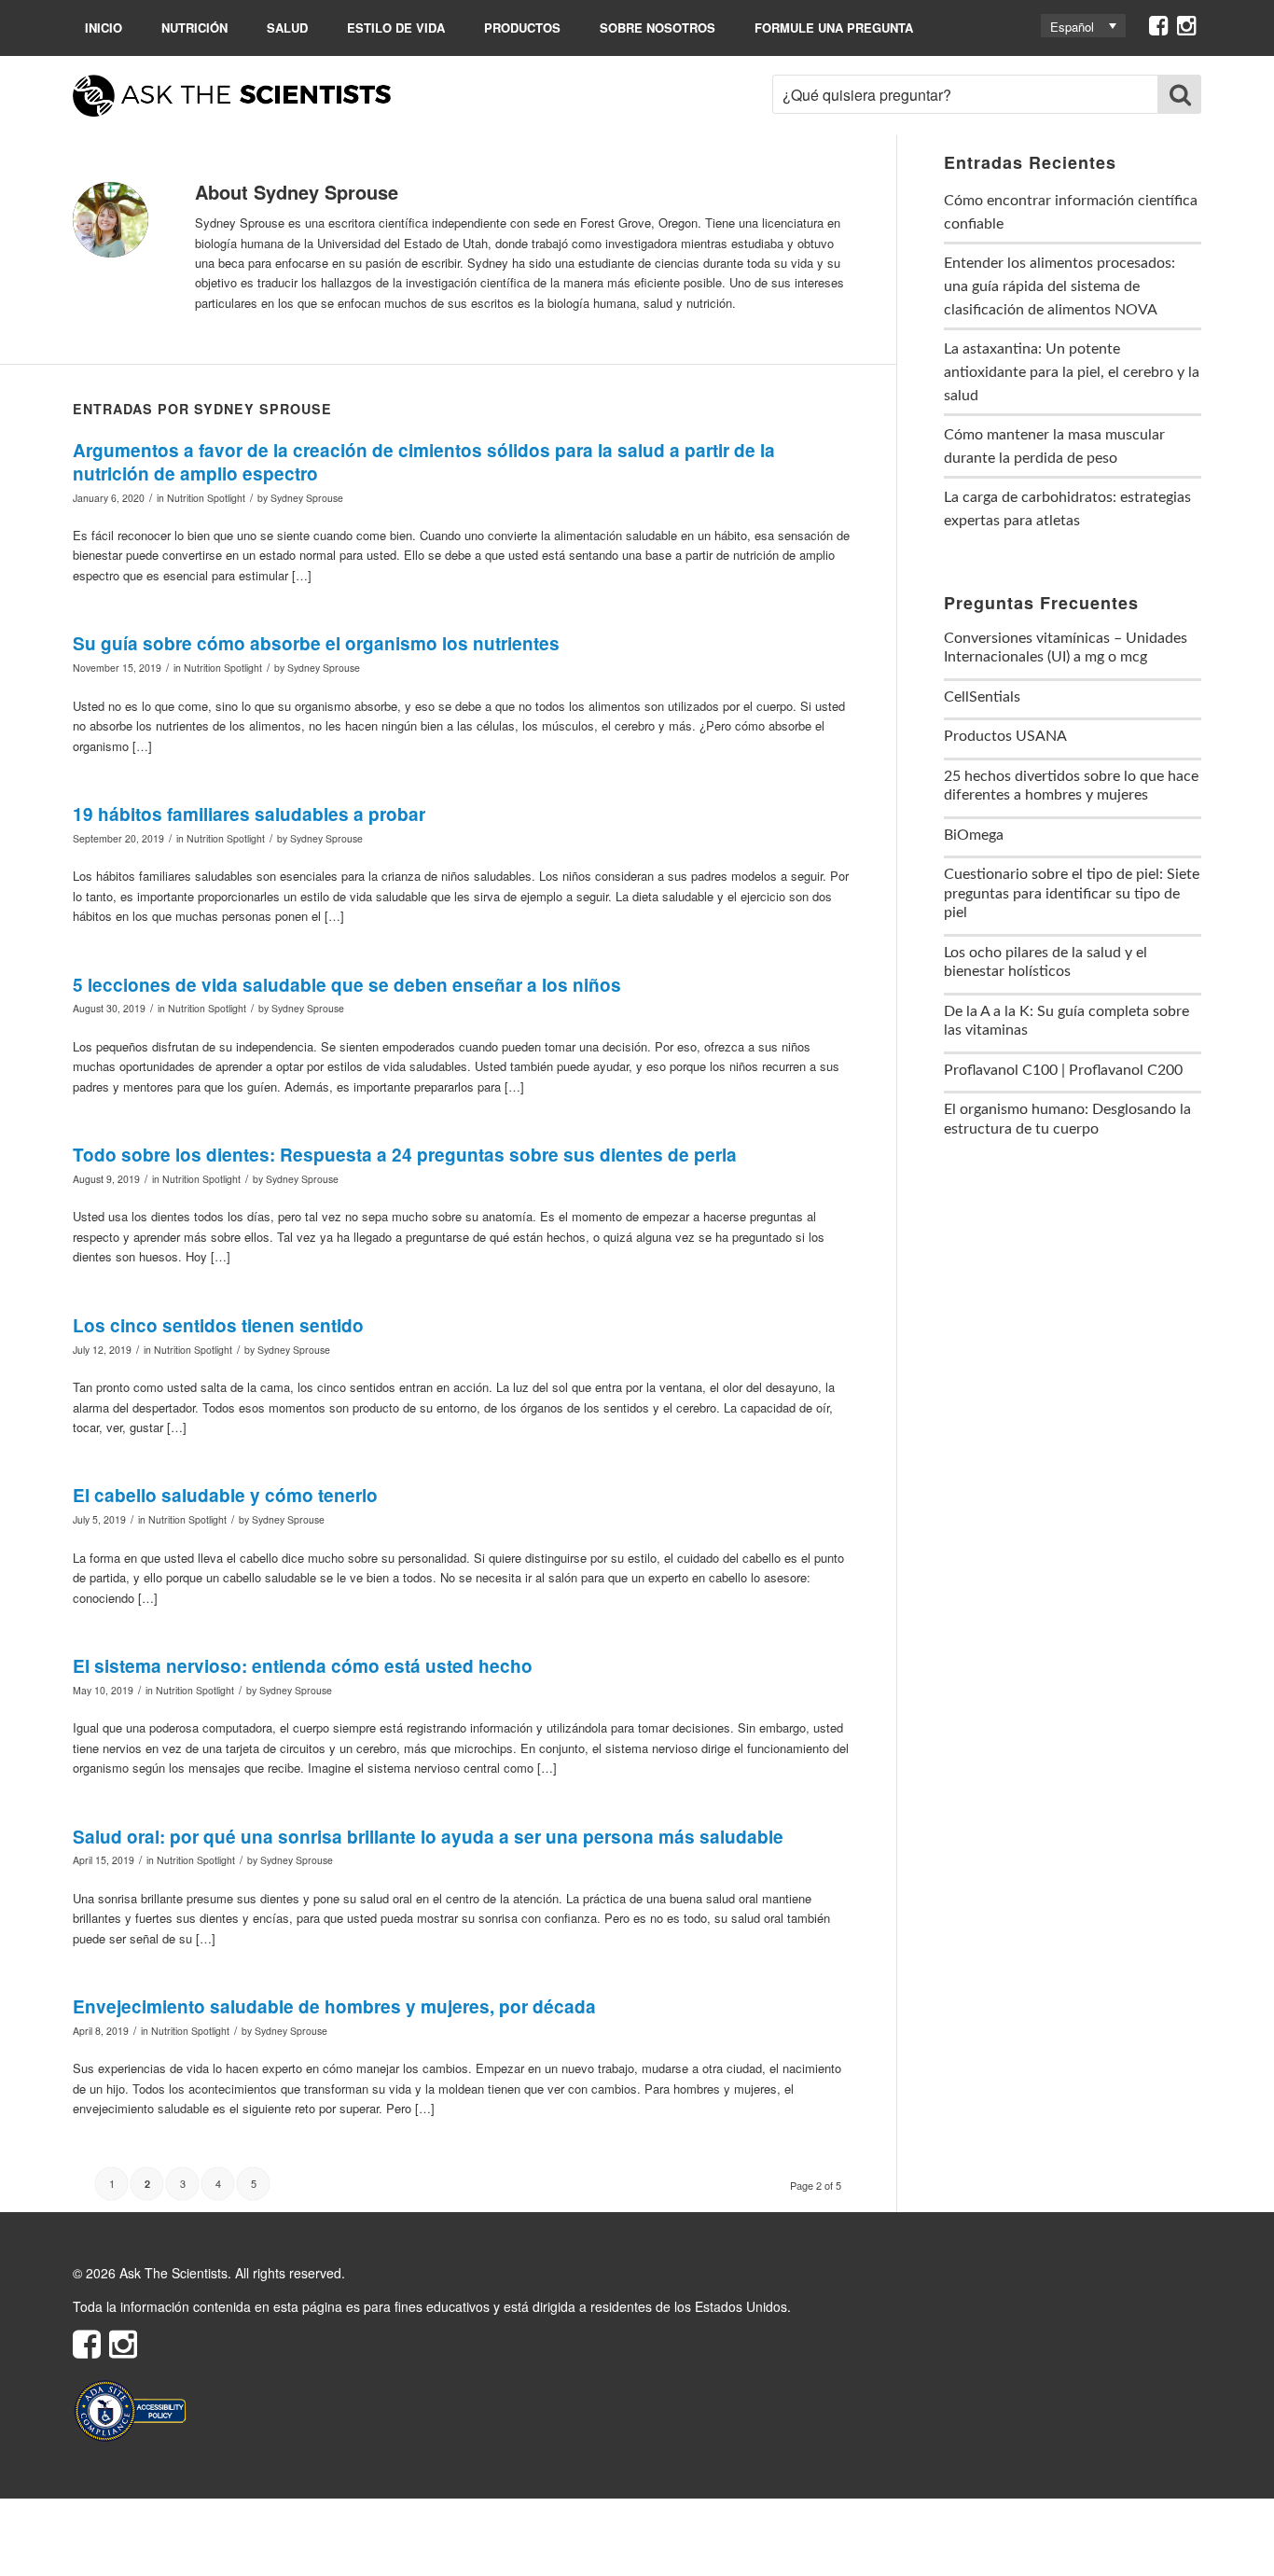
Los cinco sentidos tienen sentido (218, 1325)
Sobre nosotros (658, 28)
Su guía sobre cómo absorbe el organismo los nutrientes (316, 643)
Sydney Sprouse (307, 498)
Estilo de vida (396, 28)
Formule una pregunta (834, 28)
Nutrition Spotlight (206, 498)
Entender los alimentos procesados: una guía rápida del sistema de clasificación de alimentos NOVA (1059, 286)
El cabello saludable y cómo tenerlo (225, 1495)
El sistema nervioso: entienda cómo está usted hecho (303, 1666)
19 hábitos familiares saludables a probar (249, 814)
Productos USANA (1005, 736)
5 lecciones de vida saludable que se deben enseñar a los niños (347, 985)
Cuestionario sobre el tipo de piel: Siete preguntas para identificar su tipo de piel (1072, 893)
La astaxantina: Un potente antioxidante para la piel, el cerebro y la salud (1072, 372)
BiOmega (974, 835)
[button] (1083, 26)
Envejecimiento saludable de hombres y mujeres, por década (334, 2006)
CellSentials (982, 697)
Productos (522, 28)
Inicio (104, 28)
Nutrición (194, 28)
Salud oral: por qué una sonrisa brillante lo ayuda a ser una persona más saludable (428, 1837)
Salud (287, 28)
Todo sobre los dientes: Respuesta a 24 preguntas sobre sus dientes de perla (405, 1155)
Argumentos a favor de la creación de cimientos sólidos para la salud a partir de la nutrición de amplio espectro (424, 462)
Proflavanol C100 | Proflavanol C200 (1063, 1070)
